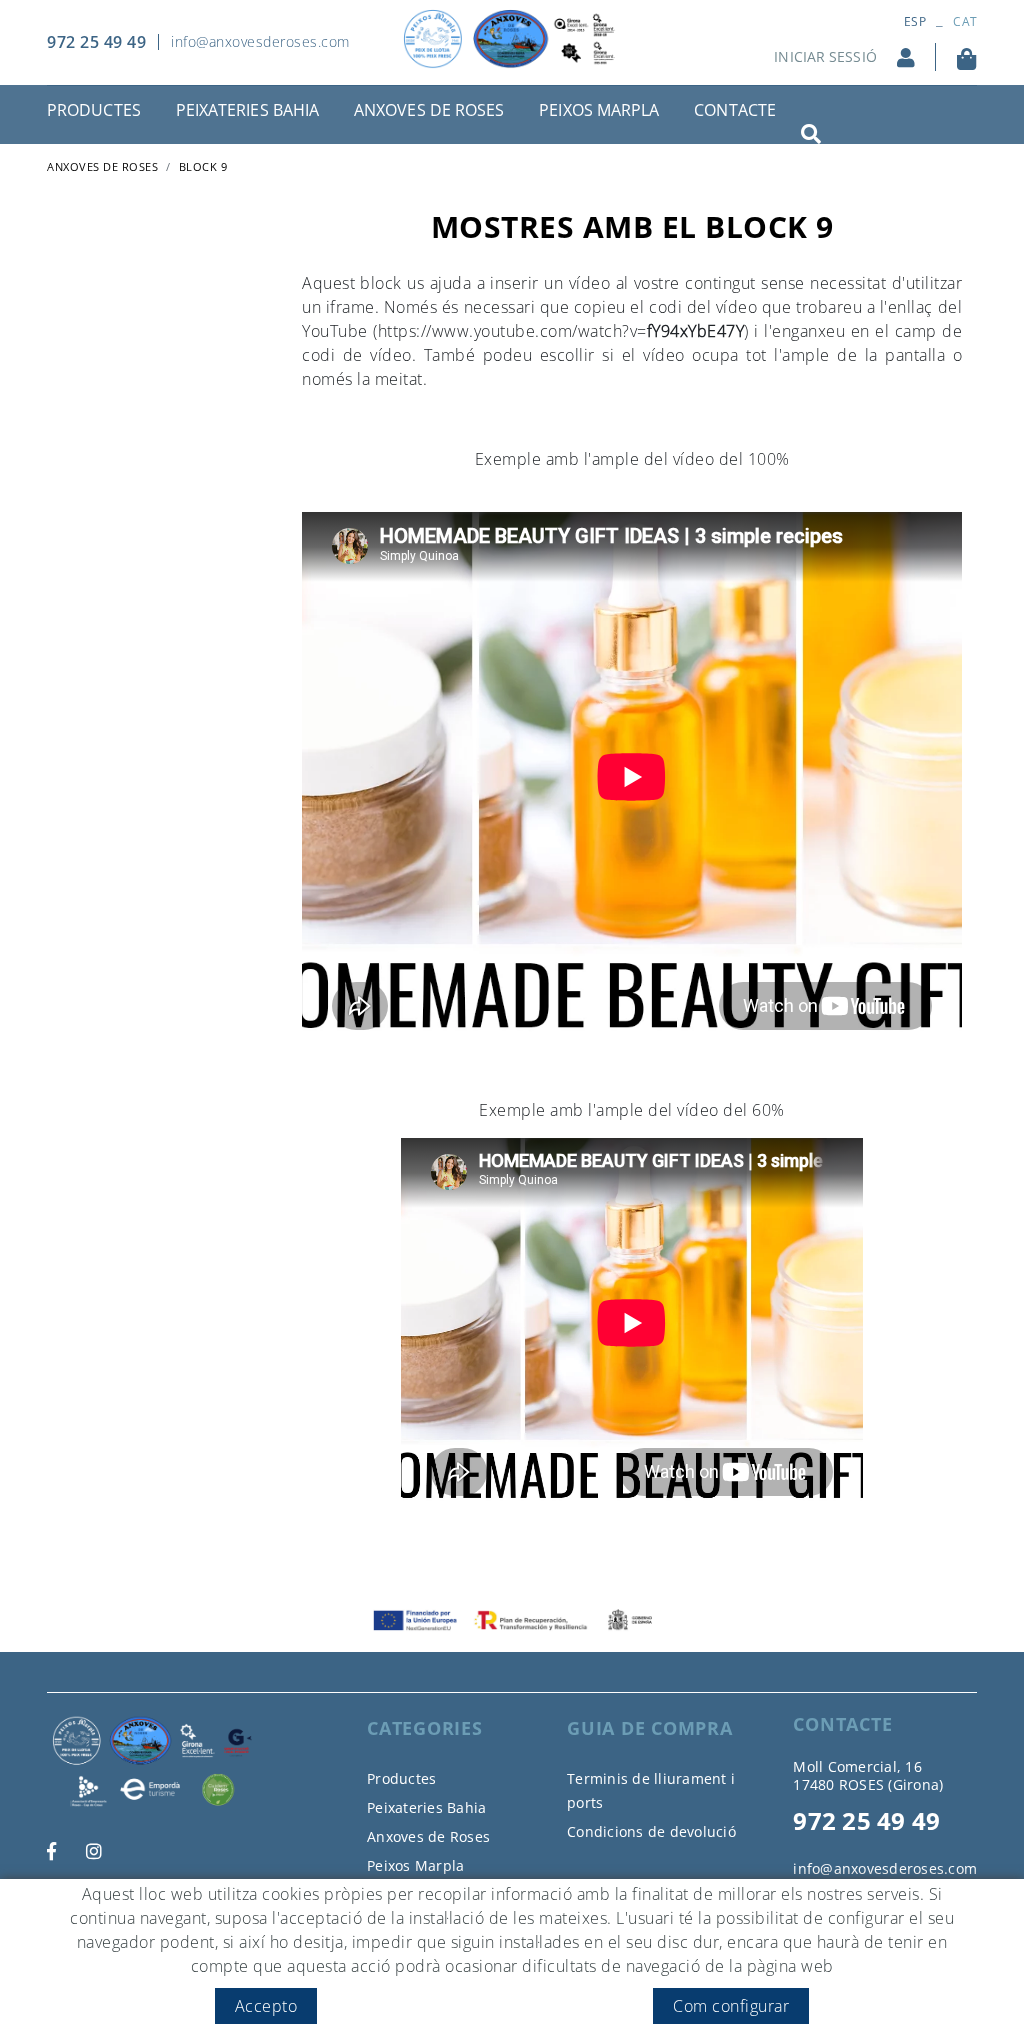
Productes (401, 1778)
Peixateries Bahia (426, 1807)
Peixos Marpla (415, 1865)
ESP (915, 21)
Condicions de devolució (651, 1831)
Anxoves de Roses (428, 1836)
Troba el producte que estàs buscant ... (868, 118)
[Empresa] (512, 39)
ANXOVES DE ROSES (102, 166)
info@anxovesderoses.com (260, 41)
